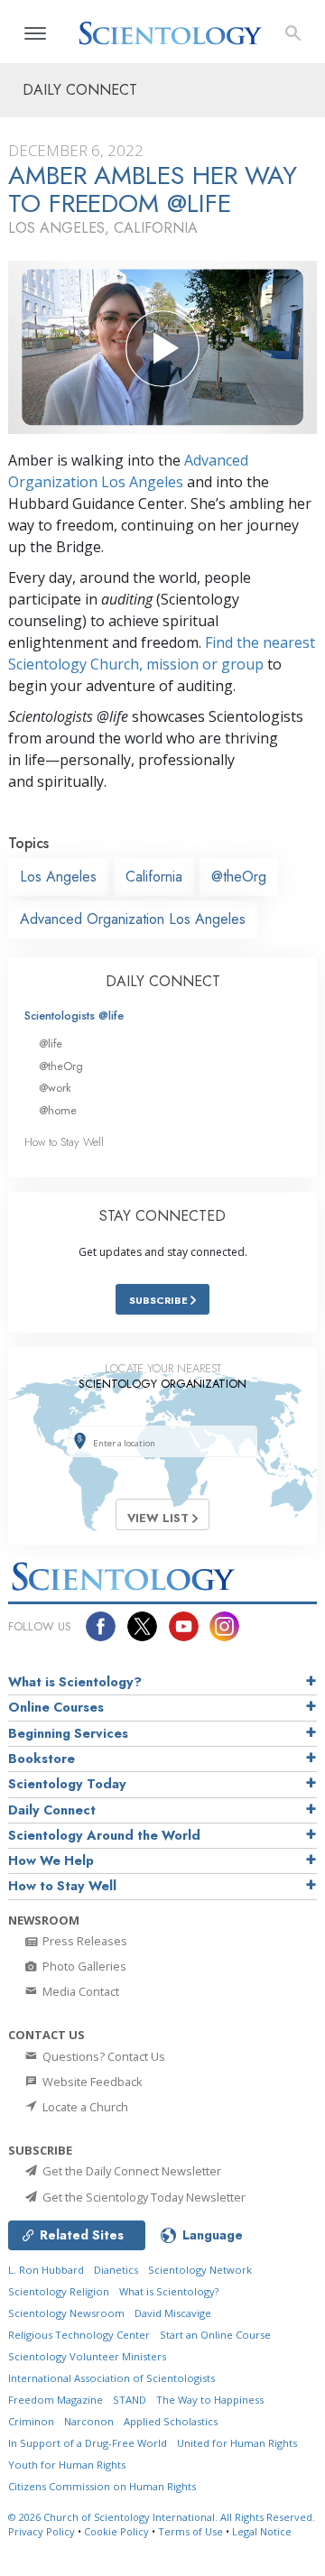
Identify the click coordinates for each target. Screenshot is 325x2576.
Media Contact (79, 1991)
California (154, 877)
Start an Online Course (215, 2335)
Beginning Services (68, 1733)
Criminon (31, 2421)
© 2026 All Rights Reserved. (162, 2517)
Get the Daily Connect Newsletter (130, 2171)
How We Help (51, 1860)
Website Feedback (91, 2082)
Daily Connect (52, 1810)
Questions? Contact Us (102, 2056)
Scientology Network (200, 2270)
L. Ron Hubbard (46, 2270)
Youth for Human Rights (67, 2465)
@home (58, 1110)
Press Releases (84, 1941)
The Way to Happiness (210, 2400)
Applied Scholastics (171, 2421)
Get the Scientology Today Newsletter (143, 2197)
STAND (130, 2400)
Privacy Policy (42, 2531)
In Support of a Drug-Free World (88, 2443)
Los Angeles (58, 877)
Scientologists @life (74, 1016)
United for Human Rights (237, 2443)
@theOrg (239, 877)
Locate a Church (84, 2107)
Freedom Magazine (56, 2400)
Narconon (89, 2421)
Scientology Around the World (104, 1835)
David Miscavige (173, 2313)
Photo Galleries (83, 1966)
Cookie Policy (116, 2531)
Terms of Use (190, 2531)
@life (51, 1043)
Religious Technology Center (79, 2335)
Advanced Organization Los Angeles (133, 919)
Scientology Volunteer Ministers (87, 2356)
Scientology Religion (59, 2291)
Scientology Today (67, 1784)
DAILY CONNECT (163, 981)
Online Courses (56, 1707)
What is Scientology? (75, 1682)
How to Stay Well (64, 1142)
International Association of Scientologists (111, 2378)
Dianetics (116, 2270)
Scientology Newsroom (66, 2313)
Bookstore (42, 1759)
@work (55, 1088)
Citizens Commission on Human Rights (102, 2486)
